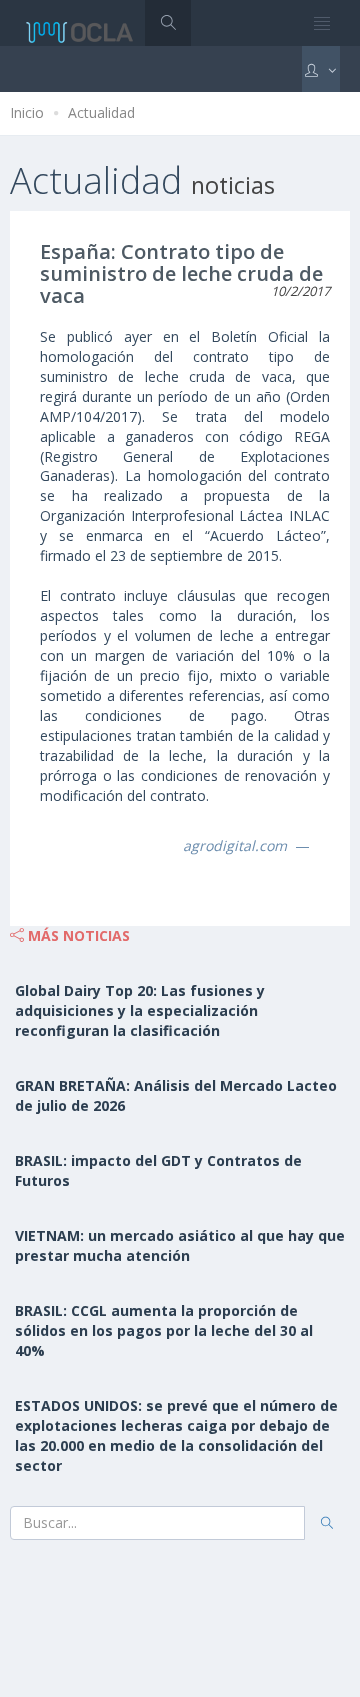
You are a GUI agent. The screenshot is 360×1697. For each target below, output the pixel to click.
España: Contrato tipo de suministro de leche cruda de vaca (181, 273)
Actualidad (101, 112)
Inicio (27, 112)
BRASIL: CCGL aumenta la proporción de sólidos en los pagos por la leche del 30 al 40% (164, 1330)
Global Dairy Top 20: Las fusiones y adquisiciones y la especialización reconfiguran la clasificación (140, 1010)
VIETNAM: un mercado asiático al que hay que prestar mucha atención (180, 1245)
